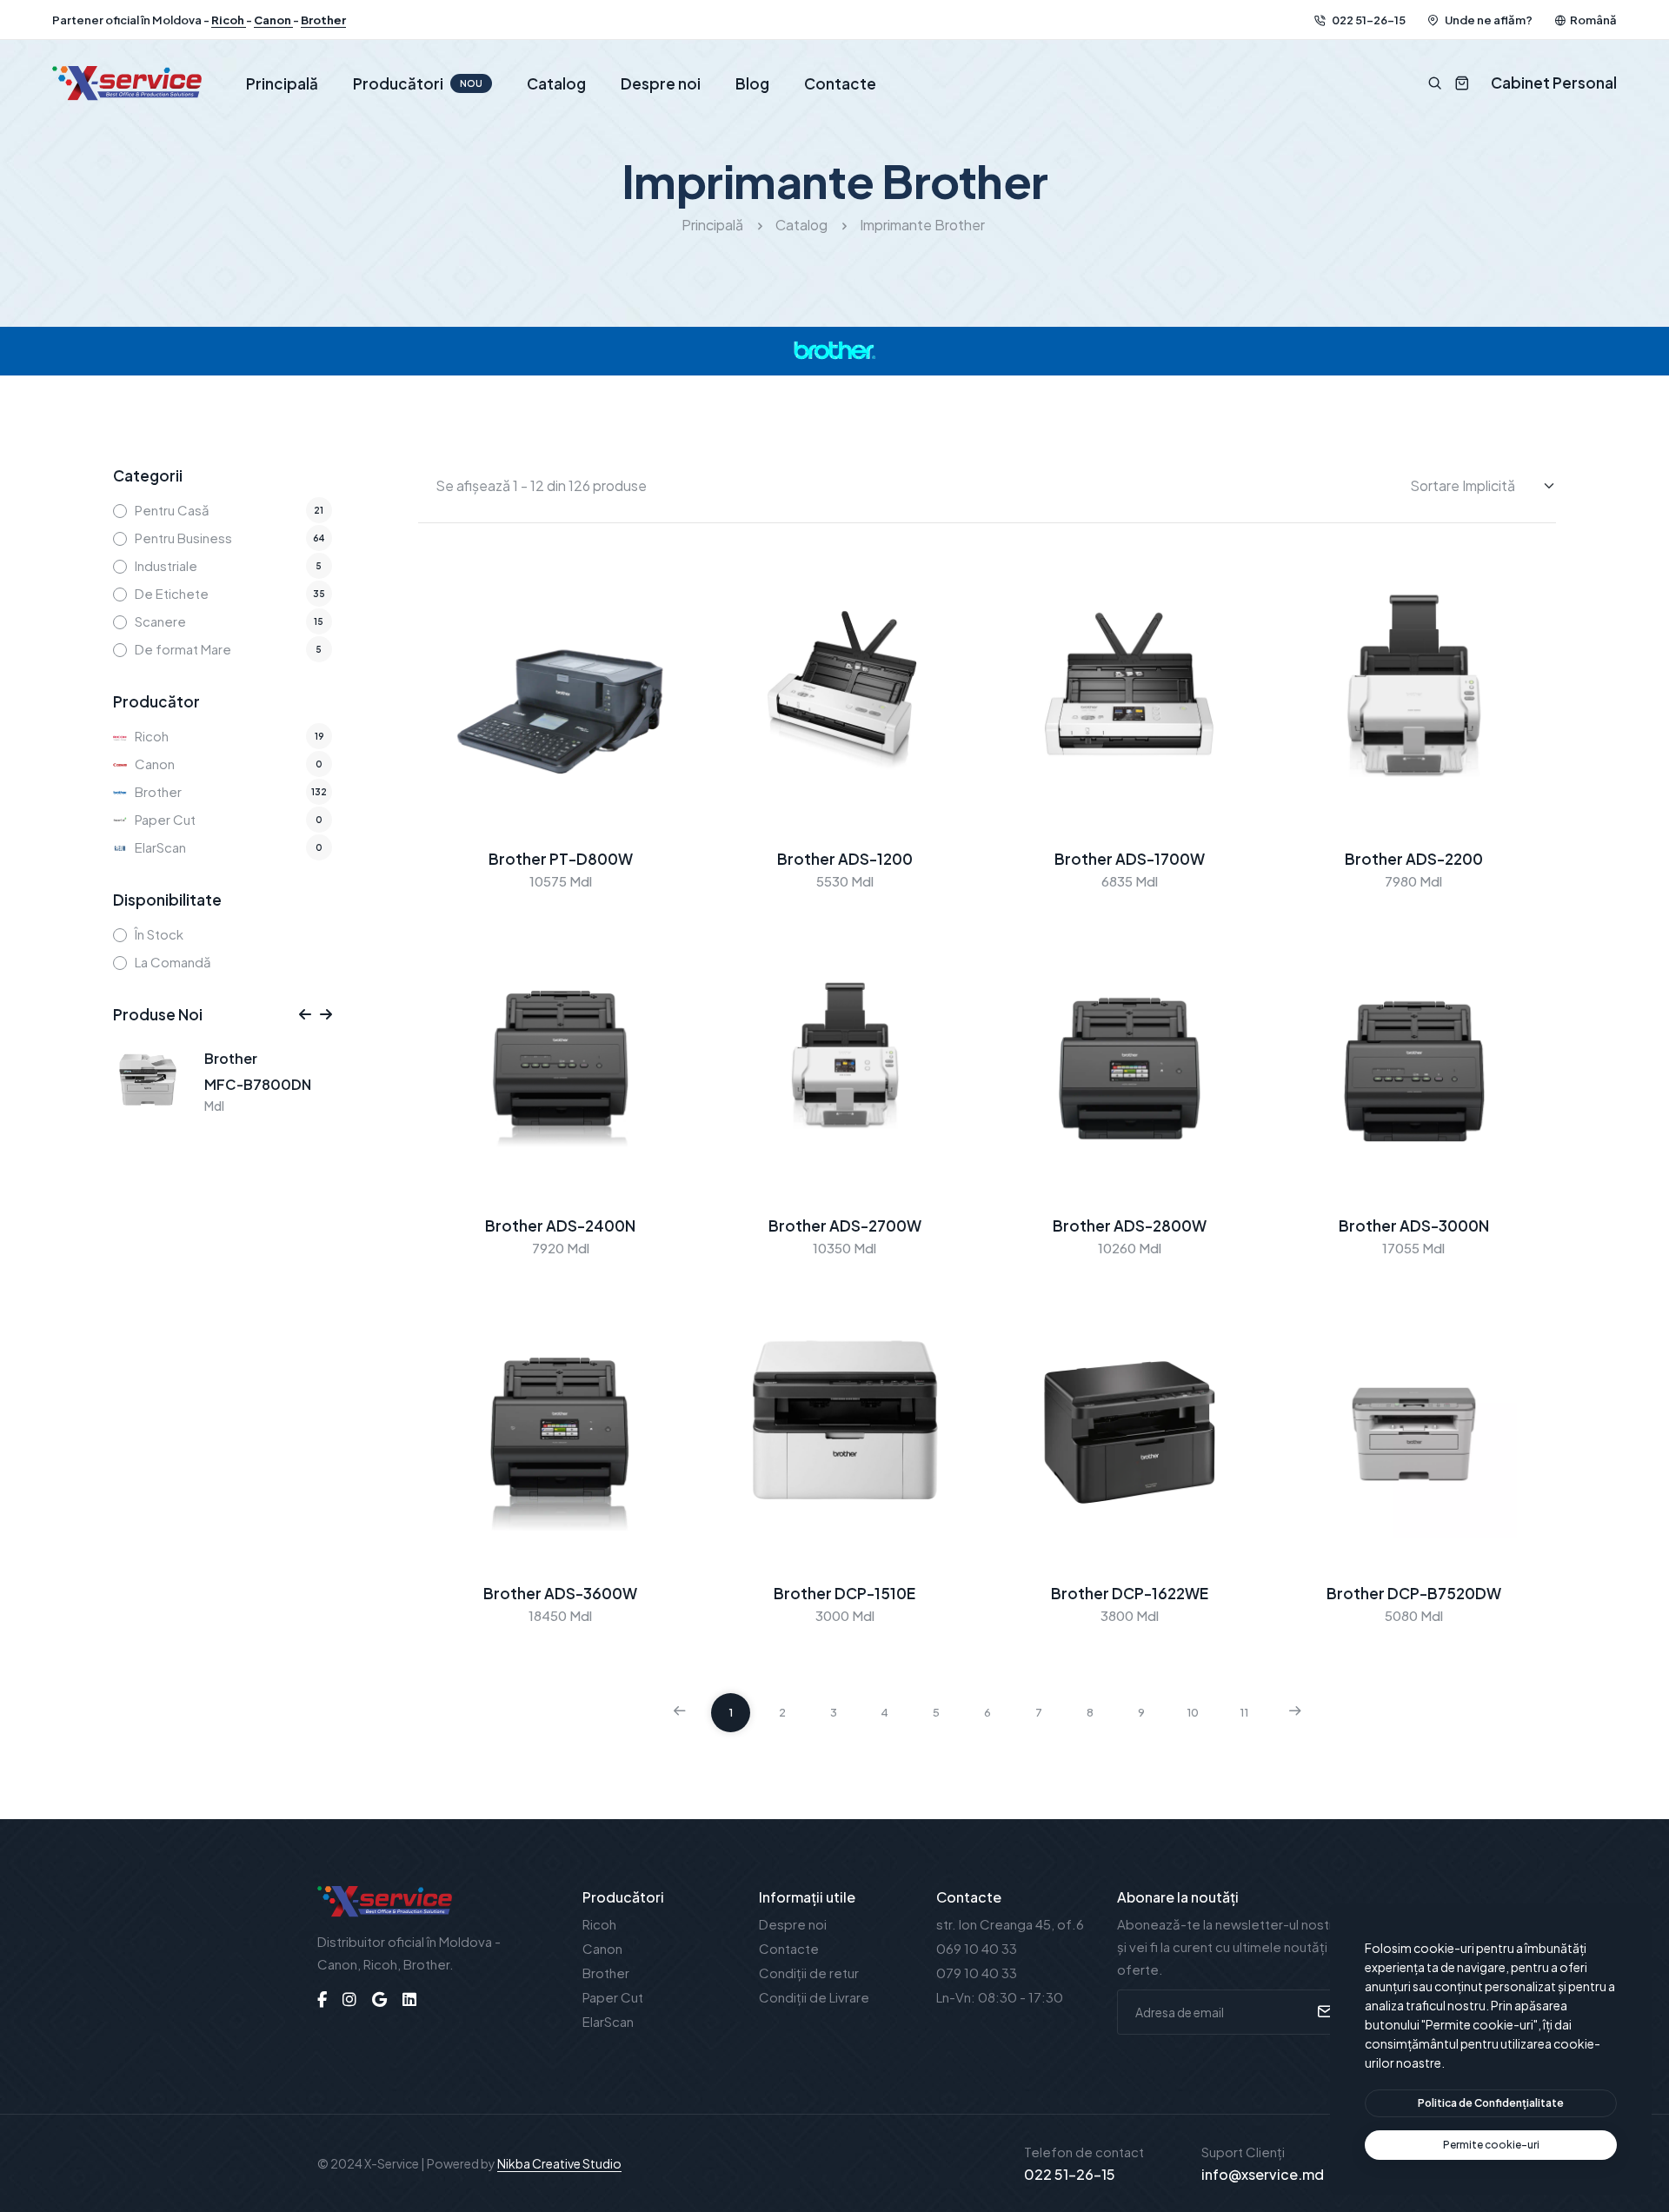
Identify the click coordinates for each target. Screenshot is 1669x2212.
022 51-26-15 (1368, 20)
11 (1244, 1712)
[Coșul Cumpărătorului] (1456, 83)
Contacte (840, 83)
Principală (282, 83)
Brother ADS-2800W (1130, 1226)
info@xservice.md (1263, 2174)
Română (1593, 20)
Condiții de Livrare (814, 1997)
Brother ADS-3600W (560, 1593)
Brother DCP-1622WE (1130, 1593)
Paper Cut (165, 819)
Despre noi (661, 83)
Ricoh (229, 20)
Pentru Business (183, 538)
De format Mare (183, 649)
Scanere (160, 621)
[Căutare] (1435, 83)
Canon (273, 20)
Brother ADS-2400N (560, 1226)
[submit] (1323, 2012)
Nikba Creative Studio (559, 2163)
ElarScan (160, 847)
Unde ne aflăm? (1488, 20)
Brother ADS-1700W (1130, 859)
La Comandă (173, 962)
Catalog (556, 83)
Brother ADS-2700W (845, 1226)
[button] (305, 1014)
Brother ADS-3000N (1414, 1226)
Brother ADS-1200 (845, 859)
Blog (752, 83)
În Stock (159, 934)
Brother (323, 20)
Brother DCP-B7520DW (1414, 1593)
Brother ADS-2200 (1414, 859)
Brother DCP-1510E (844, 1593)
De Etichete (172, 593)
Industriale (166, 565)
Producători (418, 83)
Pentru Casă (172, 510)
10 (1193, 1712)
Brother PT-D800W (561, 859)
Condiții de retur (809, 1973)
